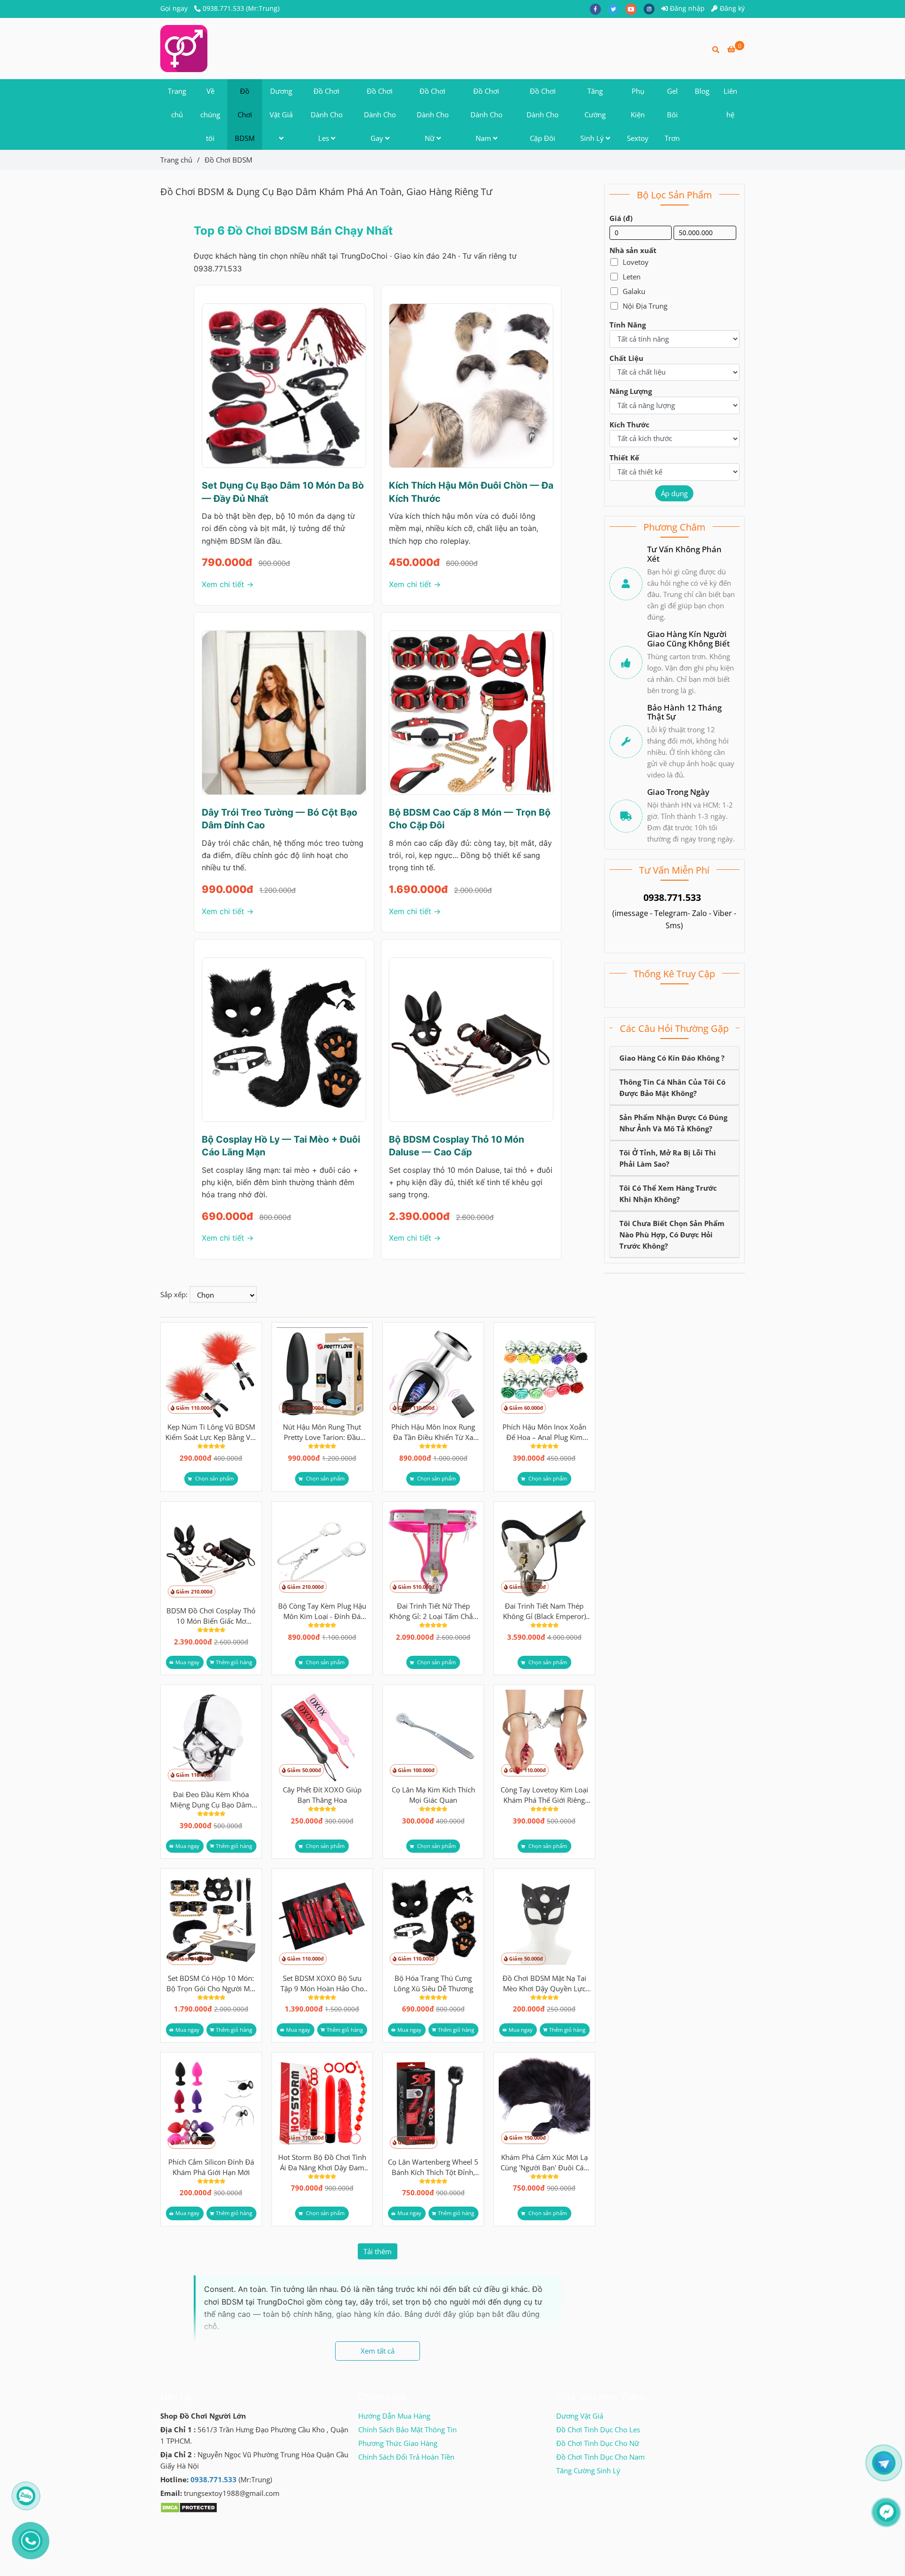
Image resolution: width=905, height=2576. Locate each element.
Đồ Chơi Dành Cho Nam (486, 114)
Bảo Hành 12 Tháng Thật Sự (684, 712)
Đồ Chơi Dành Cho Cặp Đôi (543, 114)
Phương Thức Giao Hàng (398, 2443)
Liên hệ (730, 103)
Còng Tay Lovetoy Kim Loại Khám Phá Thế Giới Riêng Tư (544, 1795)
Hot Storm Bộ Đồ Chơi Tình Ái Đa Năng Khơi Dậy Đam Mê (322, 2163)
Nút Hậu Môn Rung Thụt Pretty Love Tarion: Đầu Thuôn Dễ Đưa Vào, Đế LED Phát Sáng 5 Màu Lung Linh (322, 1432)
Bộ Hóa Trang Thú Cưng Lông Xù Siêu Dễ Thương (433, 1983)
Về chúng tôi (210, 114)
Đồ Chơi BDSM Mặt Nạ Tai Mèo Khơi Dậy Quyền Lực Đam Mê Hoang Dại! (544, 1983)
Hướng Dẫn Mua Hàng (394, 2416)
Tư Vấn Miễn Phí (674, 870)
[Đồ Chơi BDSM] (184, 49)
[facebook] (599, 8)
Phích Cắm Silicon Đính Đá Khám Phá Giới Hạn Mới (211, 2167)
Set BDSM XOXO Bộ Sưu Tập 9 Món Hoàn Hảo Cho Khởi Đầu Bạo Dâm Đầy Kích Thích (322, 1983)
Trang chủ (177, 103)
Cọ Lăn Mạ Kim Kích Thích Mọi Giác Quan (433, 1795)
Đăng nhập (686, 8)
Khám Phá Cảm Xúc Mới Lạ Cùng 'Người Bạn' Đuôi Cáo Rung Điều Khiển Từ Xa (544, 2163)
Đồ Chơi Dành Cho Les (327, 114)
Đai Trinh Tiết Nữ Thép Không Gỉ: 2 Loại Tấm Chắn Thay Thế (433, 1611)
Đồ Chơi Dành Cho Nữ (433, 114)
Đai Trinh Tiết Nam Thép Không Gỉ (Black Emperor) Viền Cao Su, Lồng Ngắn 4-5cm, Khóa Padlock (544, 1611)
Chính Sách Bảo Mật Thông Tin (407, 2429)
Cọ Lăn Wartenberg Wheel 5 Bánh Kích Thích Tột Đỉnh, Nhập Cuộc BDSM (433, 2167)
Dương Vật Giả (281, 103)
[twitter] (617, 8)
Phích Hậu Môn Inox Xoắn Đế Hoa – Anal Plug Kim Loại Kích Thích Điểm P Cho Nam (544, 1432)
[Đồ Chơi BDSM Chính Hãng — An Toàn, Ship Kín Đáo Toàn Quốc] (211, 1373)
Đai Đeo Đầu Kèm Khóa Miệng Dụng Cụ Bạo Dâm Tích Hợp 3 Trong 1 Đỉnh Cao (211, 1800)
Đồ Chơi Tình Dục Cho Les (598, 2429)
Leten (632, 277)
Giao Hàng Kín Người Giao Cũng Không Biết (688, 639)
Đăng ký (731, 8)
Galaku (634, 291)
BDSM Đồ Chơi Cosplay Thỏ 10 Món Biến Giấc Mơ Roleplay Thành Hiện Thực (211, 1616)
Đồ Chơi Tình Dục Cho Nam (601, 2457)
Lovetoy (636, 262)
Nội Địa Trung (645, 306)
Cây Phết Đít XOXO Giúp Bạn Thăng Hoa (322, 1795)
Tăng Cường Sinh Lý (593, 114)
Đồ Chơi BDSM (245, 114)
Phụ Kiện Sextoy (638, 114)
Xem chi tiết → (228, 584)
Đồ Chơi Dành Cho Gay (380, 114)
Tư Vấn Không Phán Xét (684, 554)
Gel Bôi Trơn (672, 114)
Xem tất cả (378, 2351)
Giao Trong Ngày (678, 792)
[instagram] (651, 8)
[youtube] (634, 8)
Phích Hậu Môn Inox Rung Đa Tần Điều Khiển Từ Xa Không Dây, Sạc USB (433, 1432)
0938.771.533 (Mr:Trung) (241, 8)
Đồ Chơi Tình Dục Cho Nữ (598, 2443)
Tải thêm (378, 2251)
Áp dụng (674, 493)
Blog (702, 91)
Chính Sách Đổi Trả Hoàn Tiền (406, 2457)
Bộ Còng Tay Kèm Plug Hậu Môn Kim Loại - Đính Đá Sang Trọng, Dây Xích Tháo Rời (322, 1611)
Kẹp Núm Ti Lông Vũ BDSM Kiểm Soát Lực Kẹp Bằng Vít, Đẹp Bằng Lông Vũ (211, 1432)
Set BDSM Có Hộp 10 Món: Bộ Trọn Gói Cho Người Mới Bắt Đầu (211, 1983)
